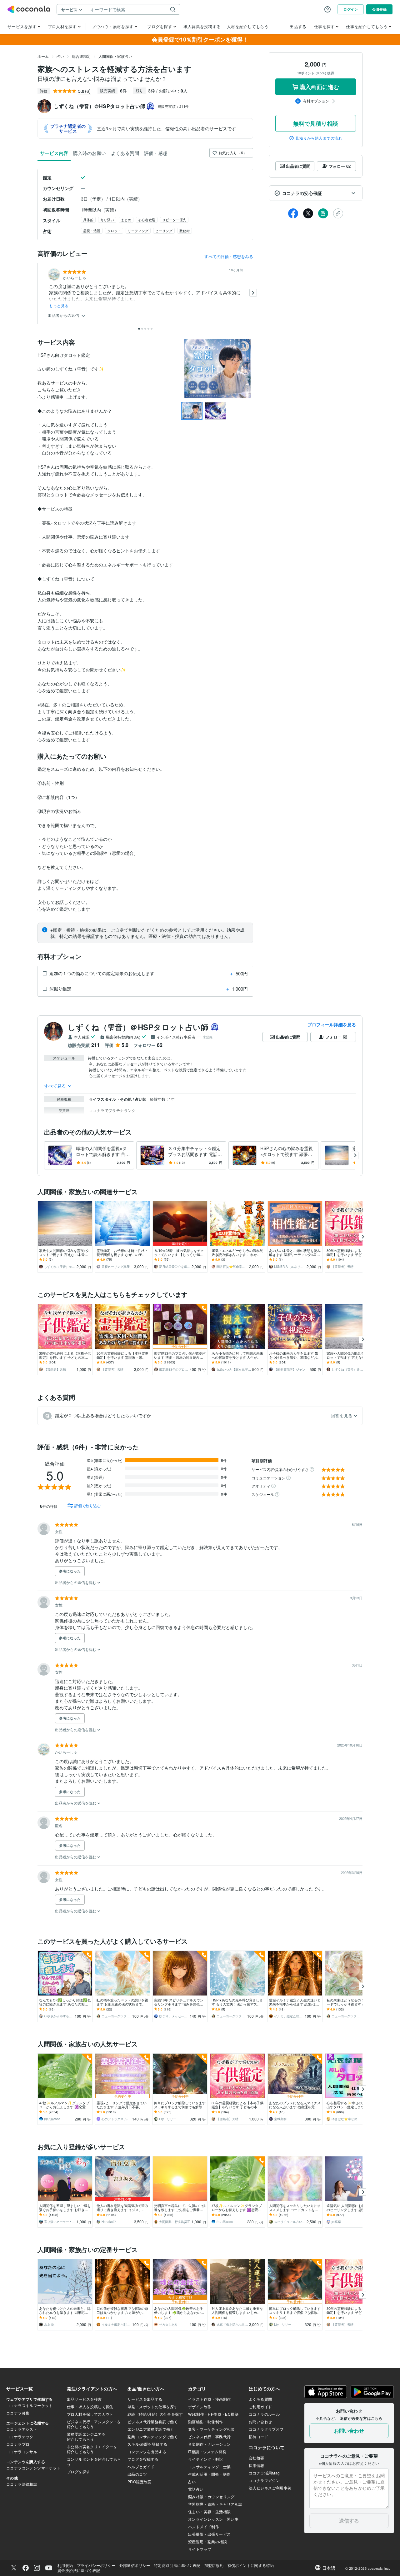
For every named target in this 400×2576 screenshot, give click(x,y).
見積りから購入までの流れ (319, 138)
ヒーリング (164, 231)
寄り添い (107, 220)
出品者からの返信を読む (76, 1582)
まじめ (126, 220)
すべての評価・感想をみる (229, 256)
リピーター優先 (174, 220)
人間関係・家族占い (115, 56)
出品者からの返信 (64, 315)
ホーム (43, 56)
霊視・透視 (92, 231)
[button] (316, 193)
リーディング (138, 231)
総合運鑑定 (81, 56)
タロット (114, 231)
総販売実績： (173, 106)
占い (60, 56)
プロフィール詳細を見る (332, 1024)
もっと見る (59, 306)
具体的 (88, 220)
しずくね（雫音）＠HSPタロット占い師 (138, 1027)
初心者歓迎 (147, 220)
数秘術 (185, 231)
